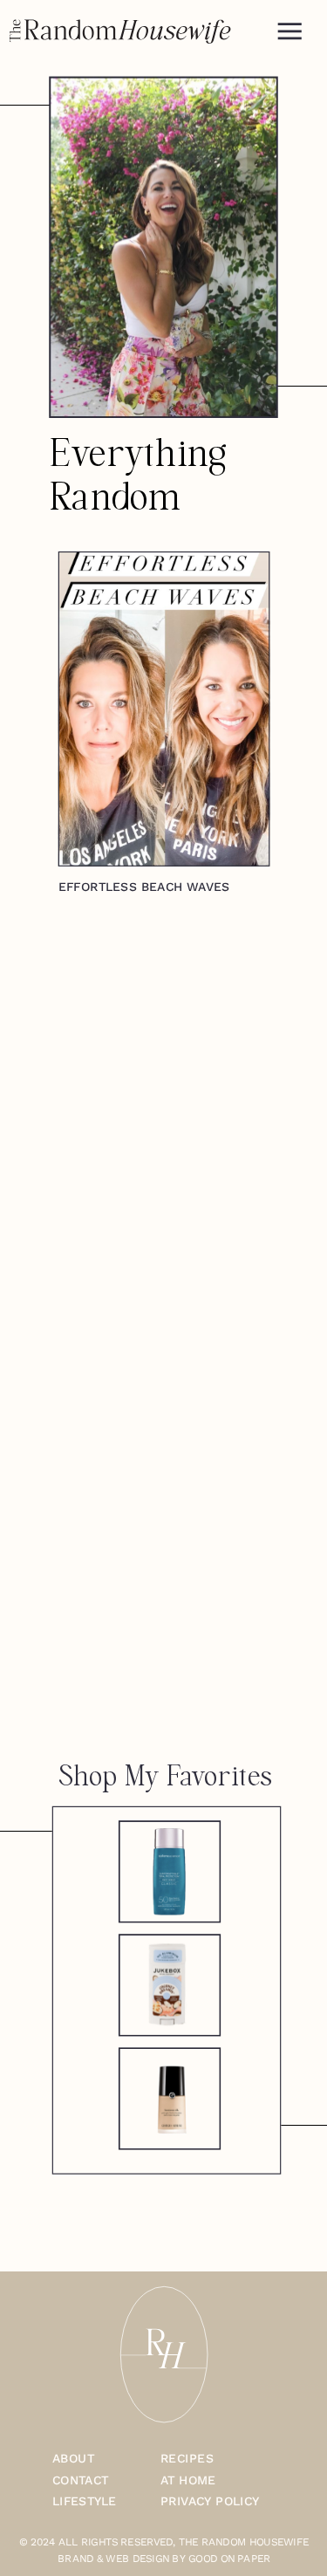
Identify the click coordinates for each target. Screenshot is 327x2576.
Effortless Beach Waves (144, 887)
